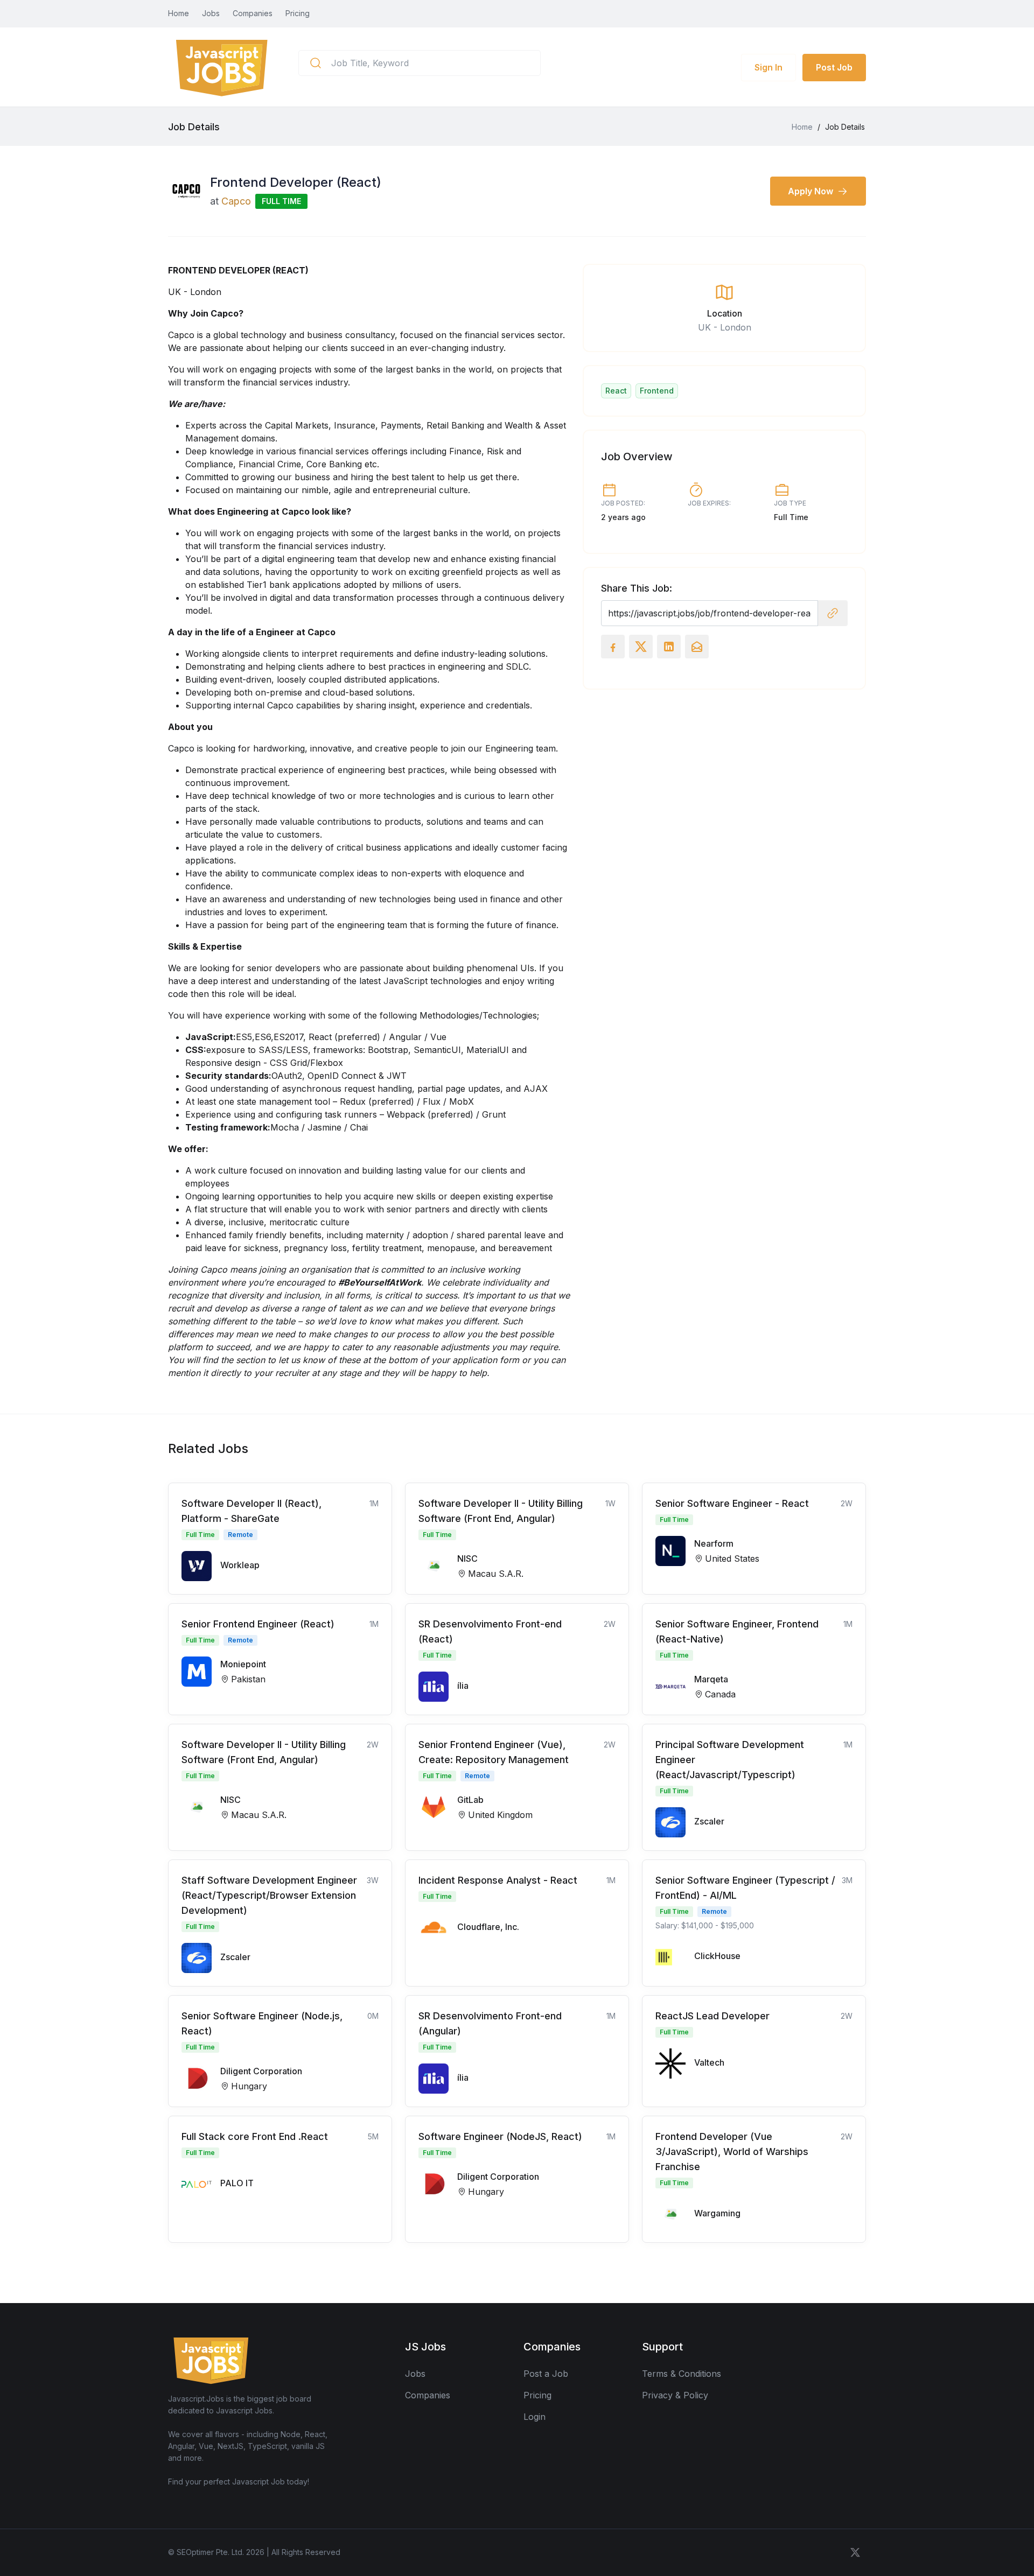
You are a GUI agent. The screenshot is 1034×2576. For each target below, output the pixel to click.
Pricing (298, 13)
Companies (253, 13)
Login (535, 2417)
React (616, 391)
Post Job (834, 67)
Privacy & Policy (675, 2395)
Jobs (211, 13)
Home (179, 13)
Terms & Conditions (682, 2374)
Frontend (657, 391)
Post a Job (546, 2374)
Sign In (768, 67)
